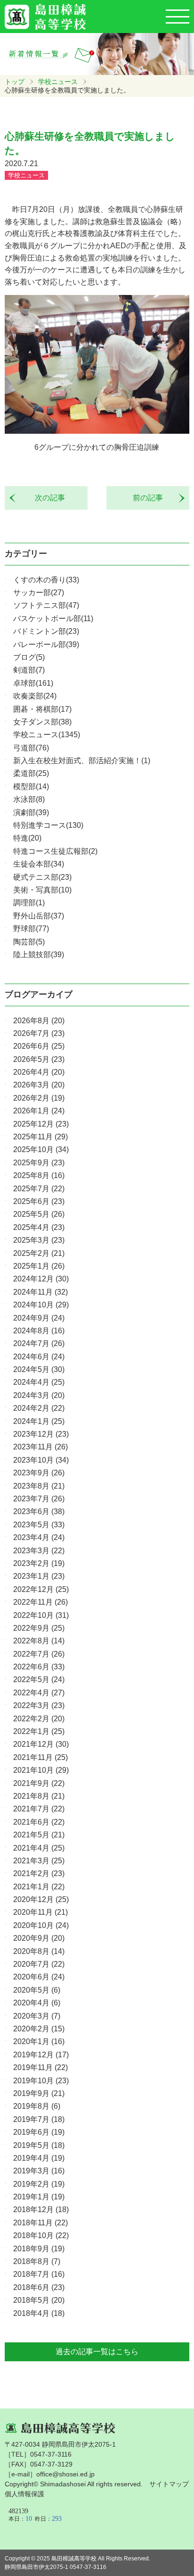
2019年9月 (39, 2093)
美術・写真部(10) (42, 890)
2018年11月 (40, 2223)
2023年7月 (39, 1499)
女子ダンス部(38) (42, 722)
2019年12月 (41, 2055)
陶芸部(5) (29, 942)
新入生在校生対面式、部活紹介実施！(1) (82, 761)
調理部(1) (29, 903)
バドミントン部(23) (46, 631)
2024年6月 (39, 1357)
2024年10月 (41, 1305)
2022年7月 (39, 1654)
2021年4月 (39, 1848)
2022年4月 (39, 1693)
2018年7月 (39, 2274)
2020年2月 (39, 2029)
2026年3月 (39, 1085)
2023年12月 (41, 1434)
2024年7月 (39, 1343)
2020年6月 (39, 1977)
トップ (15, 82)
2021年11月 (40, 1757)
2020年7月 (39, 1964)
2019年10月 (41, 2081)
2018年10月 (41, 2235)
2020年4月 (37, 2003)
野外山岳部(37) (39, 916)
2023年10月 (41, 1460)
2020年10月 (41, 1925)
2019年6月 (39, 2132)
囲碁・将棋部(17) (42, 709)
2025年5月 (39, 1214)
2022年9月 (39, 1628)
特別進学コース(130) (48, 825)
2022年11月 (40, 1602)
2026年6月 (39, 1046)
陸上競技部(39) (39, 955)
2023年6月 (39, 1511)
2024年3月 (39, 1395)
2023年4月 (39, 1537)
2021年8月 (39, 1796)
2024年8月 (39, 1331)
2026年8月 (39, 1021)
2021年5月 (39, 1835)
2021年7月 (39, 1809)
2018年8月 (37, 2261)
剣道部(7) (29, 670)
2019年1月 (39, 2197)
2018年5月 (39, 2300)
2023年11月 (40, 1447)
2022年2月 (39, 1719)
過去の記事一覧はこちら (97, 2352)
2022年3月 (39, 1705)
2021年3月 (39, 1861)
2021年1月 (39, 1887)
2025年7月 (39, 1189)
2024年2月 (39, 1408)
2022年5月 (39, 1679)
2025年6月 (39, 1201)
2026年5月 (39, 1059)
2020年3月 (37, 2016)
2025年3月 (39, 1240)
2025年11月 (40, 1137)
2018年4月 (39, 2313)
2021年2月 (39, 1873)
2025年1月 (39, 1266)
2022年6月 (39, 1667)
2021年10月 (41, 1770)
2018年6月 (39, 2287)
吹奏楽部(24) (35, 696)
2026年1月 (39, 1111)
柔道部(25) (31, 773)
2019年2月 (39, 2184)
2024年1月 (39, 1421)
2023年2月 (39, 1563)
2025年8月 (39, 1175)
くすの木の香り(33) (46, 580)
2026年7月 (39, 1033)
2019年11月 (40, 2067)
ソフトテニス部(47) (46, 605)
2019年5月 (39, 2145)
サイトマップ (169, 2484)
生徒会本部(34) (39, 864)
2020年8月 (39, 1951)
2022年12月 (41, 1589)
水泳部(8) (29, 799)
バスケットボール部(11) (53, 619)
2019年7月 (39, 2119)
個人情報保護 (24, 2494)
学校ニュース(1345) (47, 735)
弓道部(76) (31, 748)
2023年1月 (39, 1576)
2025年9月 (39, 1163)
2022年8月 (39, 1641)
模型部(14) (31, 787)
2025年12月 (41, 1124)
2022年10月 (41, 1615)
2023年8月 (39, 1486)
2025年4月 (39, 1227)
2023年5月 (39, 1525)
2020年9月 (39, 1938)
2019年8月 (37, 2106)
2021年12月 (41, 1744)
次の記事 (46, 498)
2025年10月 (41, 1149)
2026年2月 (39, 1098)
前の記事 (152, 498)
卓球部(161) (33, 683)
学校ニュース (58, 82)
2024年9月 (39, 1318)
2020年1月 (39, 2041)
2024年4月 (39, 1382)
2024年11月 (40, 1292)
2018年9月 (39, 2249)
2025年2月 (39, 1253)
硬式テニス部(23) (42, 877)
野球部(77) (31, 929)
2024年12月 (41, 1279)
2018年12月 (41, 2210)
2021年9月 (39, 1783)
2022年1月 (39, 1731)
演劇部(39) (31, 812)
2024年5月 (39, 1369)
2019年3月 (39, 2171)
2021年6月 (39, 1822)
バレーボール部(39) (46, 644)
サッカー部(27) (39, 593)
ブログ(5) (29, 657)
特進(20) (27, 838)
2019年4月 (39, 2158)
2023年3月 (39, 1551)
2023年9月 (39, 1473)
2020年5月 (37, 1990)
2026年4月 (39, 1072)
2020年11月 (40, 1912)
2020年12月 (41, 1899)
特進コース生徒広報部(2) (55, 851)
